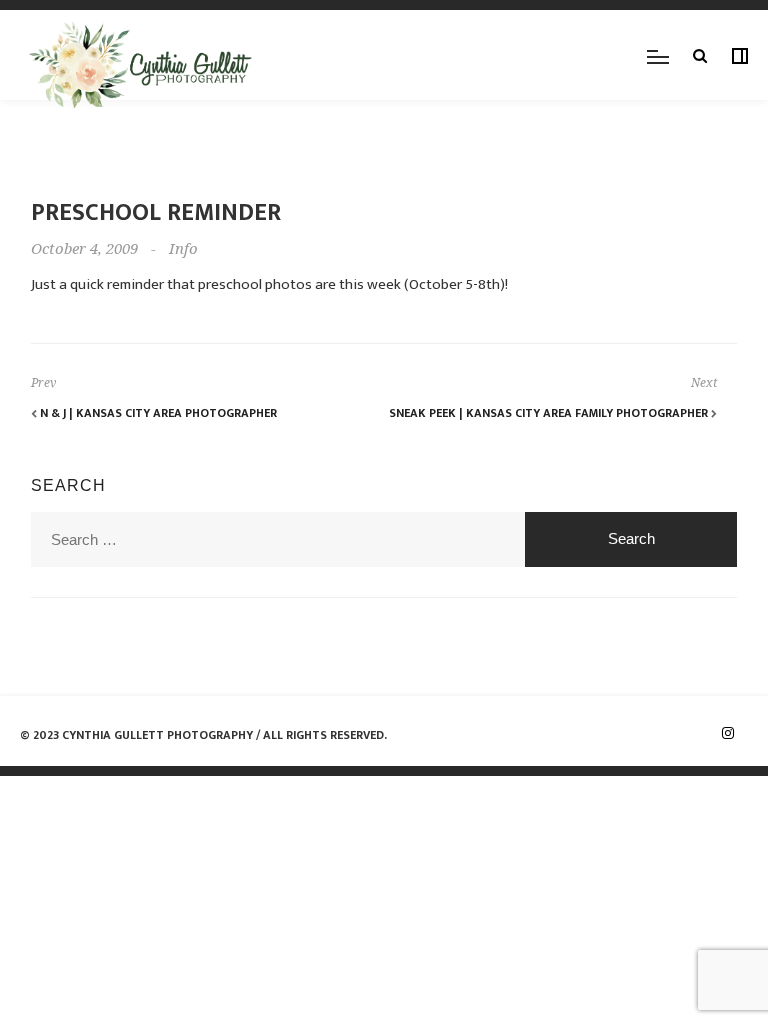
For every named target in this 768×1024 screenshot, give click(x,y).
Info (183, 249)
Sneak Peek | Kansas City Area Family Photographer (550, 413)
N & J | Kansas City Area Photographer (157, 413)
